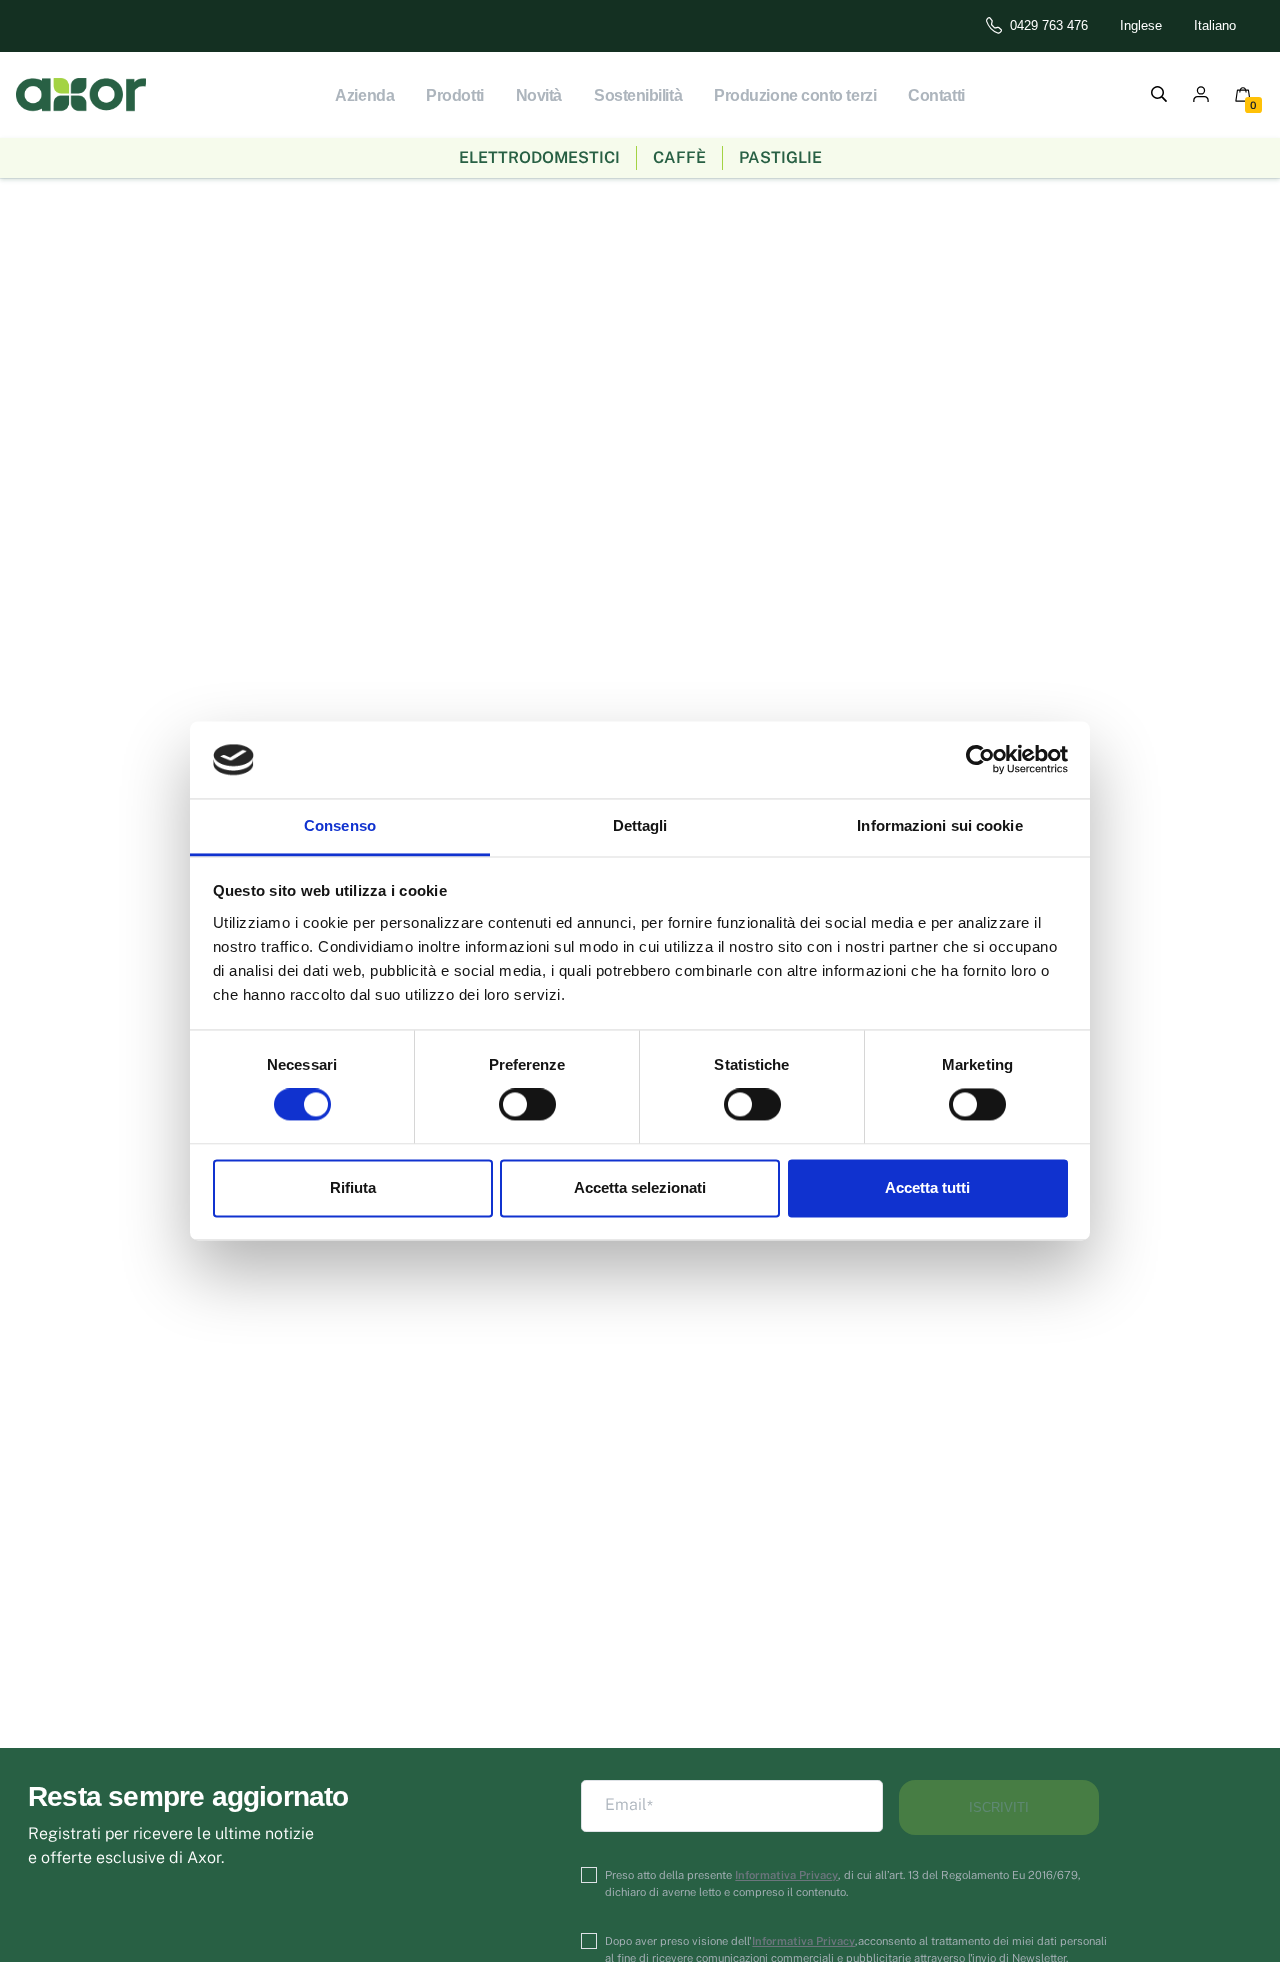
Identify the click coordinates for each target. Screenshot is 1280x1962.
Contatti (936, 95)
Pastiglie (780, 157)
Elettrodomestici (539, 157)
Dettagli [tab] (640, 825)
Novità (539, 95)
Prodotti (454, 95)
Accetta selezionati (640, 1187)
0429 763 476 (1049, 25)
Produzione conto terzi (795, 95)
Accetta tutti (927, 1187)
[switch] (527, 1105)
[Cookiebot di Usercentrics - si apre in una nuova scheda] (980, 760)
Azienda (364, 95)
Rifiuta (353, 1187)
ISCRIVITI (999, 1807)
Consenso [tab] (340, 825)
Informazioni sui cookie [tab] (939, 825)
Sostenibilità (638, 95)
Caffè (679, 157)
